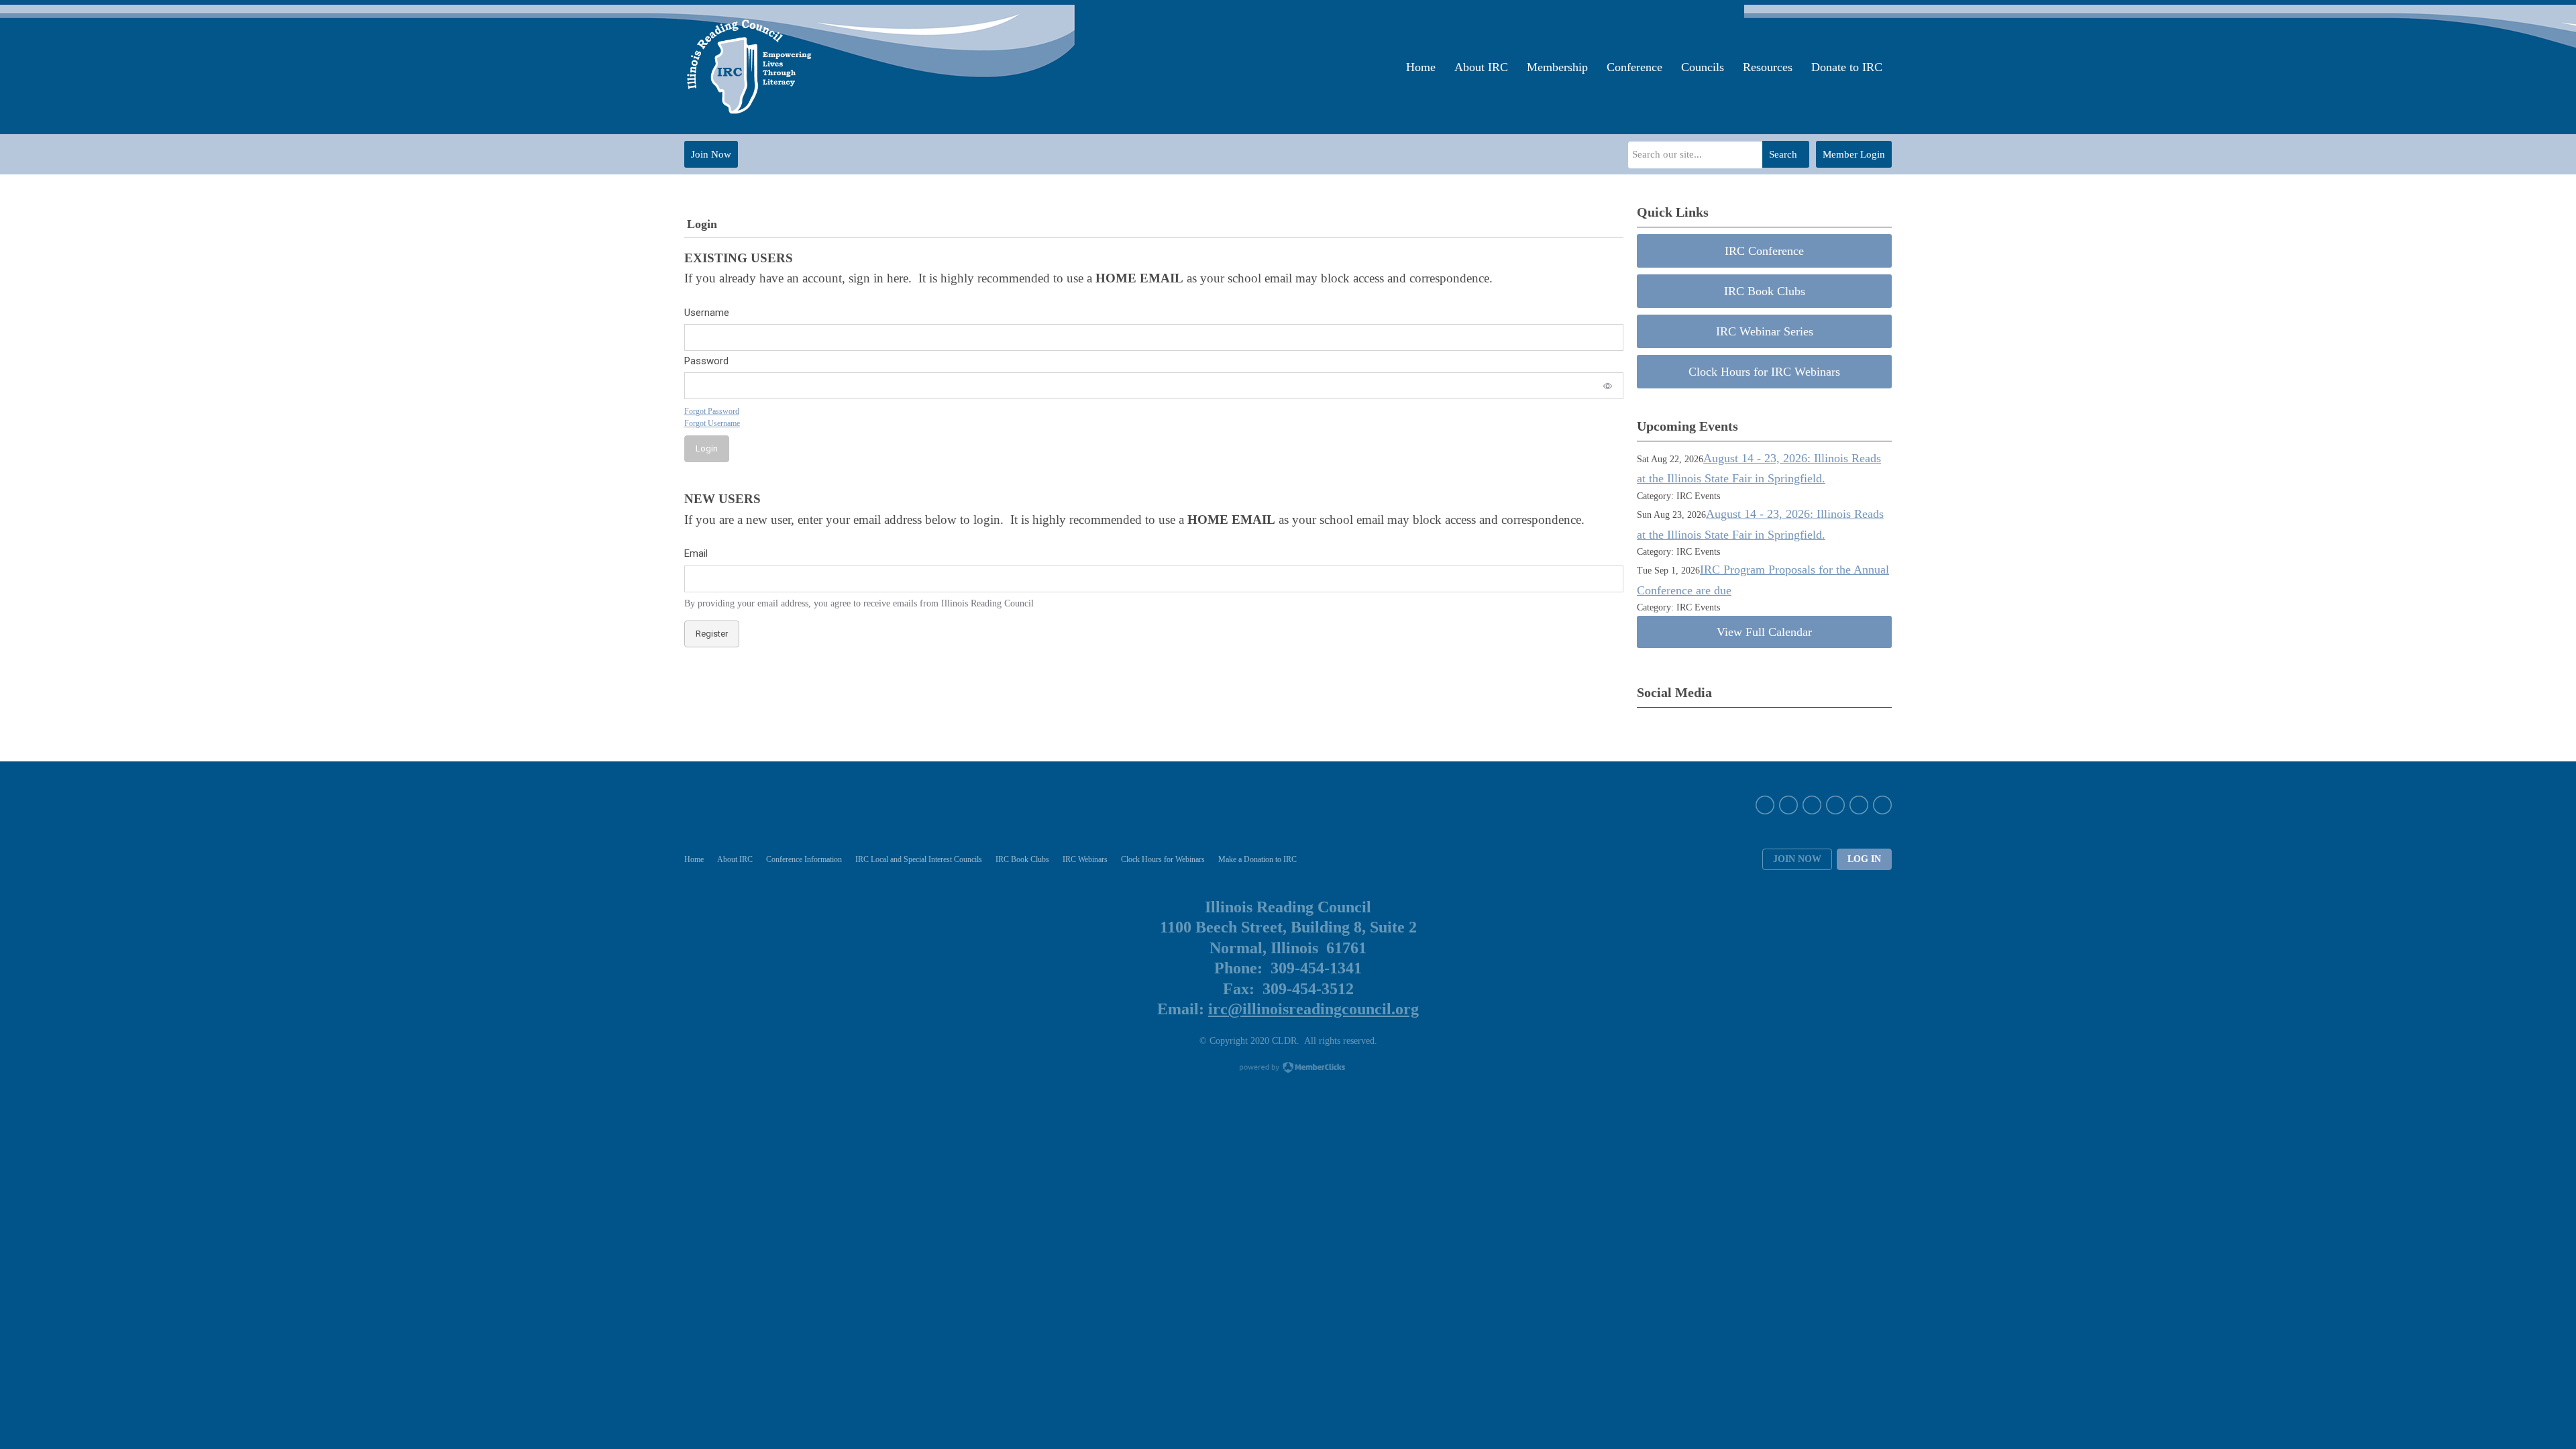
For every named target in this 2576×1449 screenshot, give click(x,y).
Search (1783, 154)
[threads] (1882, 805)
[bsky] (1859, 805)
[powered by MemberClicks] (1288, 1069)
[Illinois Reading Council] (751, 67)
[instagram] (1812, 805)
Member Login (1854, 154)
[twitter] (1788, 805)
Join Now (711, 154)
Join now (1797, 859)
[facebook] (1765, 805)
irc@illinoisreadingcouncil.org (1313, 1009)
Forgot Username (712, 423)
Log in (1864, 859)
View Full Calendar (1764, 632)
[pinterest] (1835, 805)
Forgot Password (712, 411)
